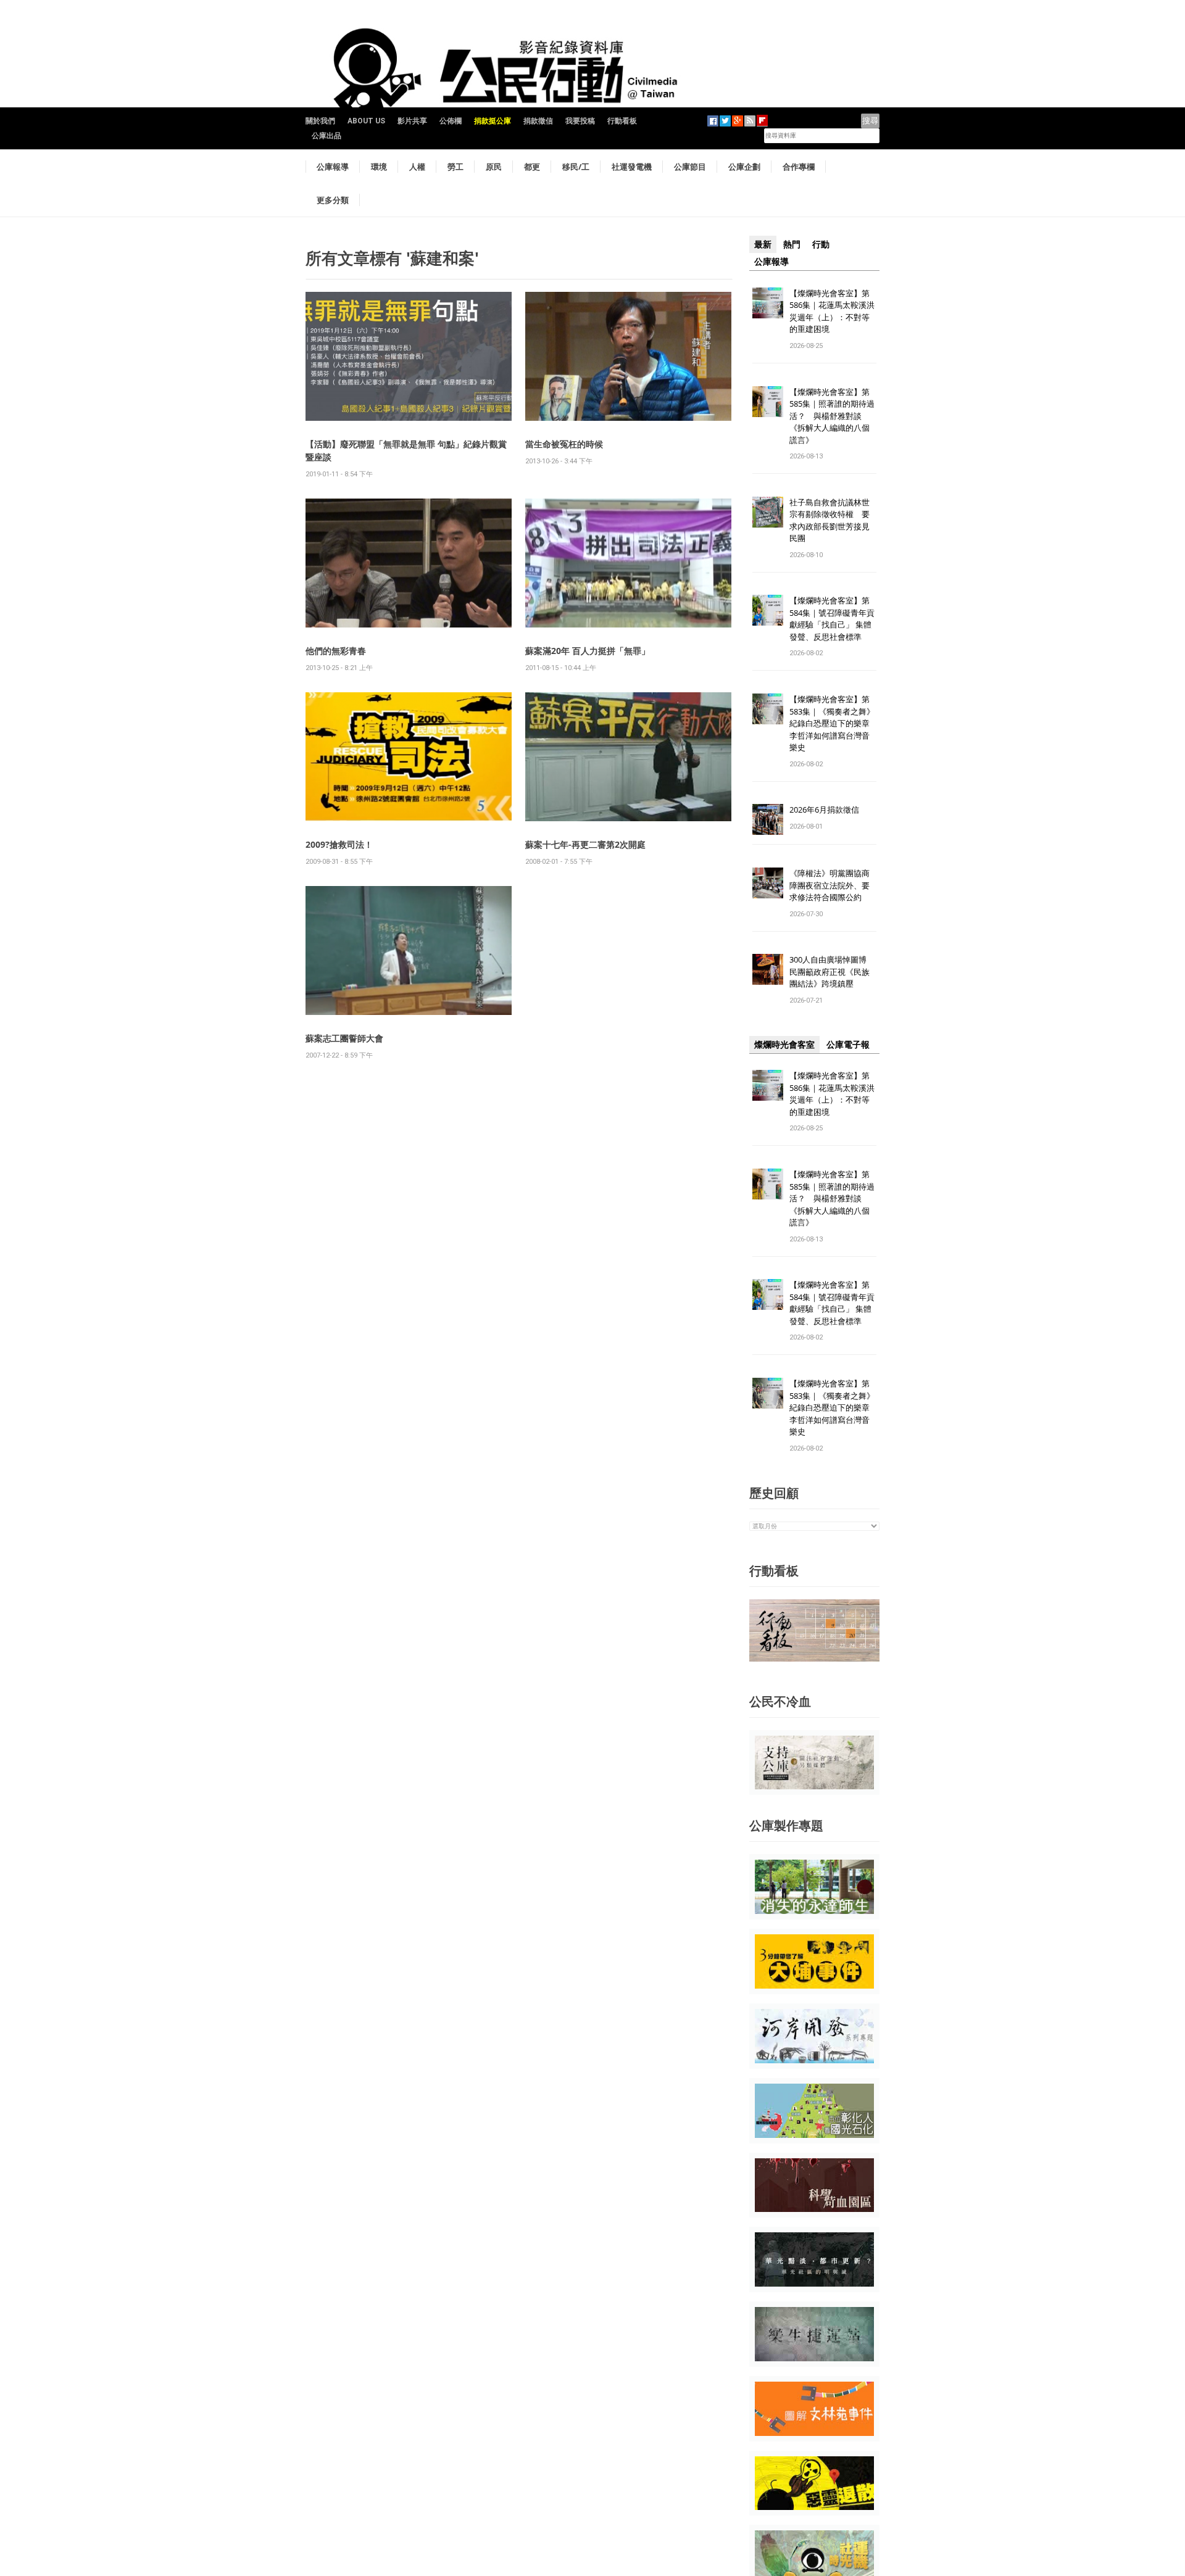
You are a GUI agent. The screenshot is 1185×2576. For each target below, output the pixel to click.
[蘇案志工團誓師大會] (409, 950)
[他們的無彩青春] (409, 562)
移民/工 (576, 167)
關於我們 (320, 121)
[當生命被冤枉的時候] (628, 356)
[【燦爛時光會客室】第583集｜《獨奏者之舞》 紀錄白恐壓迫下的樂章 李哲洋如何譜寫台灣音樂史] (768, 709)
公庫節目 (690, 167)
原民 (494, 167)
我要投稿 (580, 121)
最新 (763, 244)
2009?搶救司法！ (339, 844)
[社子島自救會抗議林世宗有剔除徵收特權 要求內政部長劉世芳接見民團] (768, 511)
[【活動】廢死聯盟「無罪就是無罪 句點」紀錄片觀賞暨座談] (409, 356)
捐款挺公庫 (493, 121)
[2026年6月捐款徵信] (768, 819)
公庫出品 (326, 136)
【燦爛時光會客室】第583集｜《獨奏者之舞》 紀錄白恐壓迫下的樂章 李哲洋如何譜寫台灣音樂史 (832, 723)
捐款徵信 (538, 121)
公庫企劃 (744, 167)
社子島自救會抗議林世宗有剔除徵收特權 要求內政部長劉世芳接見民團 (829, 520)
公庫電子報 (848, 1045)
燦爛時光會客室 (784, 1045)
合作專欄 (799, 167)
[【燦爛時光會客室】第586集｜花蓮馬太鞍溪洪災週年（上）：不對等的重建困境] (768, 302)
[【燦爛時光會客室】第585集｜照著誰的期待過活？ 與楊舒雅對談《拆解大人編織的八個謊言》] (768, 401)
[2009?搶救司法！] (409, 756)
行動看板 (622, 121)
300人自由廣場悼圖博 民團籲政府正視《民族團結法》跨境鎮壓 (832, 971)
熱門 (792, 244)
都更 (532, 167)
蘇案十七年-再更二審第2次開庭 (585, 844)
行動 (821, 244)
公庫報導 (333, 167)
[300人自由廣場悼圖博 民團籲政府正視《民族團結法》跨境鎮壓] (768, 969)
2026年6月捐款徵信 (824, 810)
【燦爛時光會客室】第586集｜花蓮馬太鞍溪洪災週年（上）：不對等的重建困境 (832, 311)
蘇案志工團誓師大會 (344, 1038)
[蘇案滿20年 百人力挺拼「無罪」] (628, 562)
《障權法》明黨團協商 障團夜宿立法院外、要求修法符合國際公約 (834, 885)
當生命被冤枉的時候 (564, 444)
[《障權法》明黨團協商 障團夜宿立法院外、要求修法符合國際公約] (768, 883)
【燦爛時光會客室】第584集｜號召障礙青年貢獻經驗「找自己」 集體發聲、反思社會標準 (832, 619)
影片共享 (412, 121)
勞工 (455, 167)
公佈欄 (451, 121)
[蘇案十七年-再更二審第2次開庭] (628, 756)
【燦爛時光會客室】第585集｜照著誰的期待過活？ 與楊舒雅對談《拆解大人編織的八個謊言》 (832, 416)
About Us (366, 121)
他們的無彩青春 (336, 651)
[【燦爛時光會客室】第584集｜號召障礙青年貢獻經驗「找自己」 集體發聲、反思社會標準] (768, 610)
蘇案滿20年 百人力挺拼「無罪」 (588, 651)
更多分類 (333, 200)
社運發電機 (632, 167)
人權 (417, 167)
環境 (379, 167)
